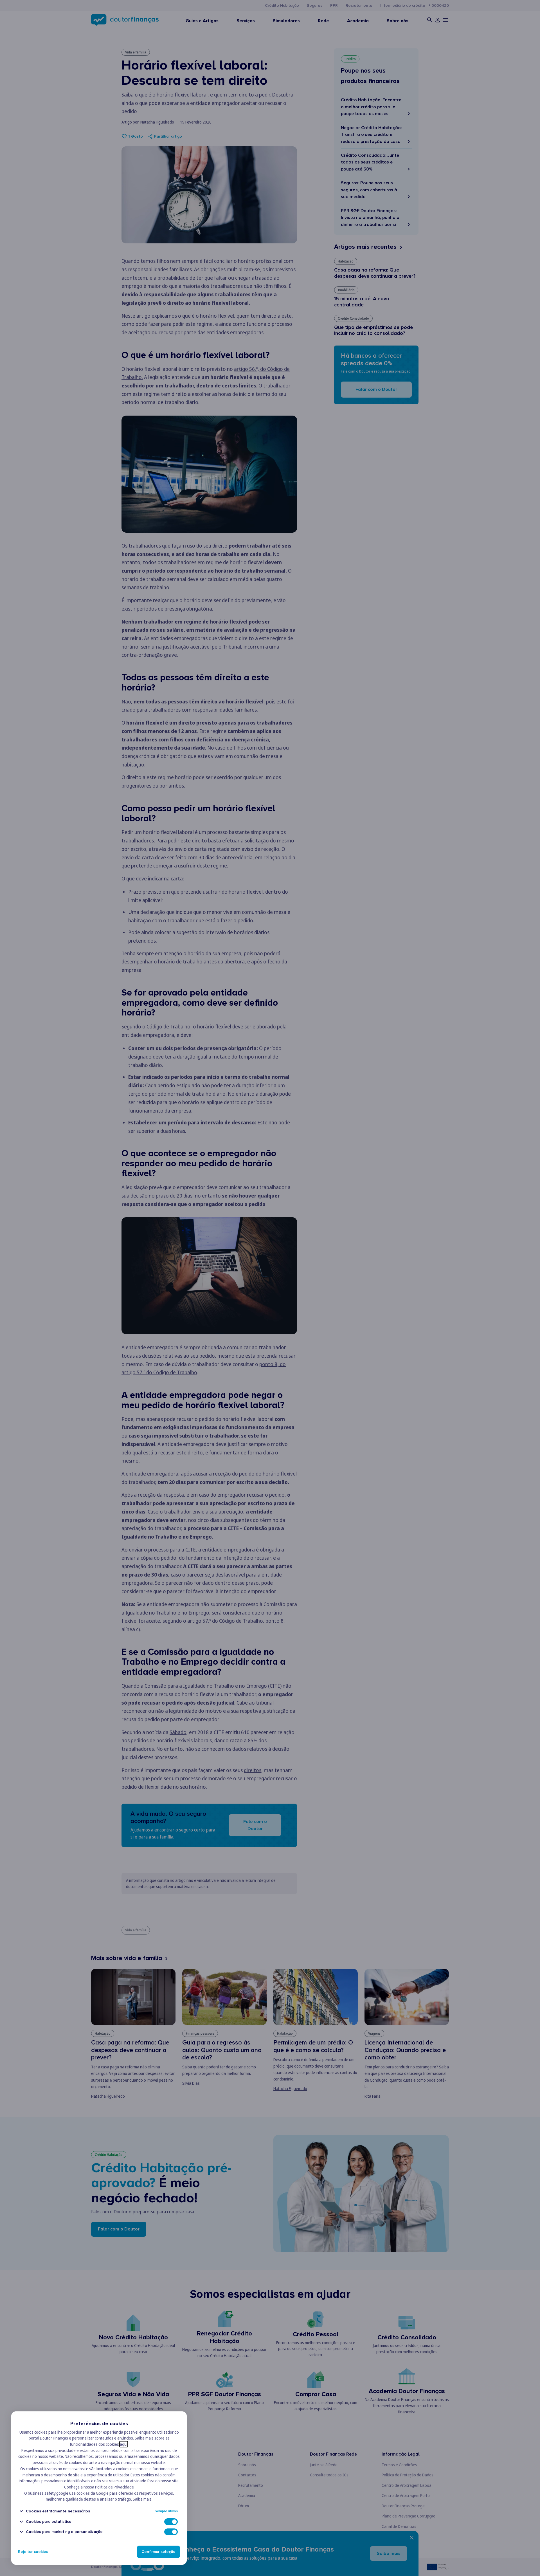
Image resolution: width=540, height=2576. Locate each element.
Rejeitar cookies (33, 2552)
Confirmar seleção (158, 2552)
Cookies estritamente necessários (58, 2511)
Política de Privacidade (114, 2487)
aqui (124, 2444)
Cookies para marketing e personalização (64, 2532)
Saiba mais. (143, 2499)
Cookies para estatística (49, 2522)
